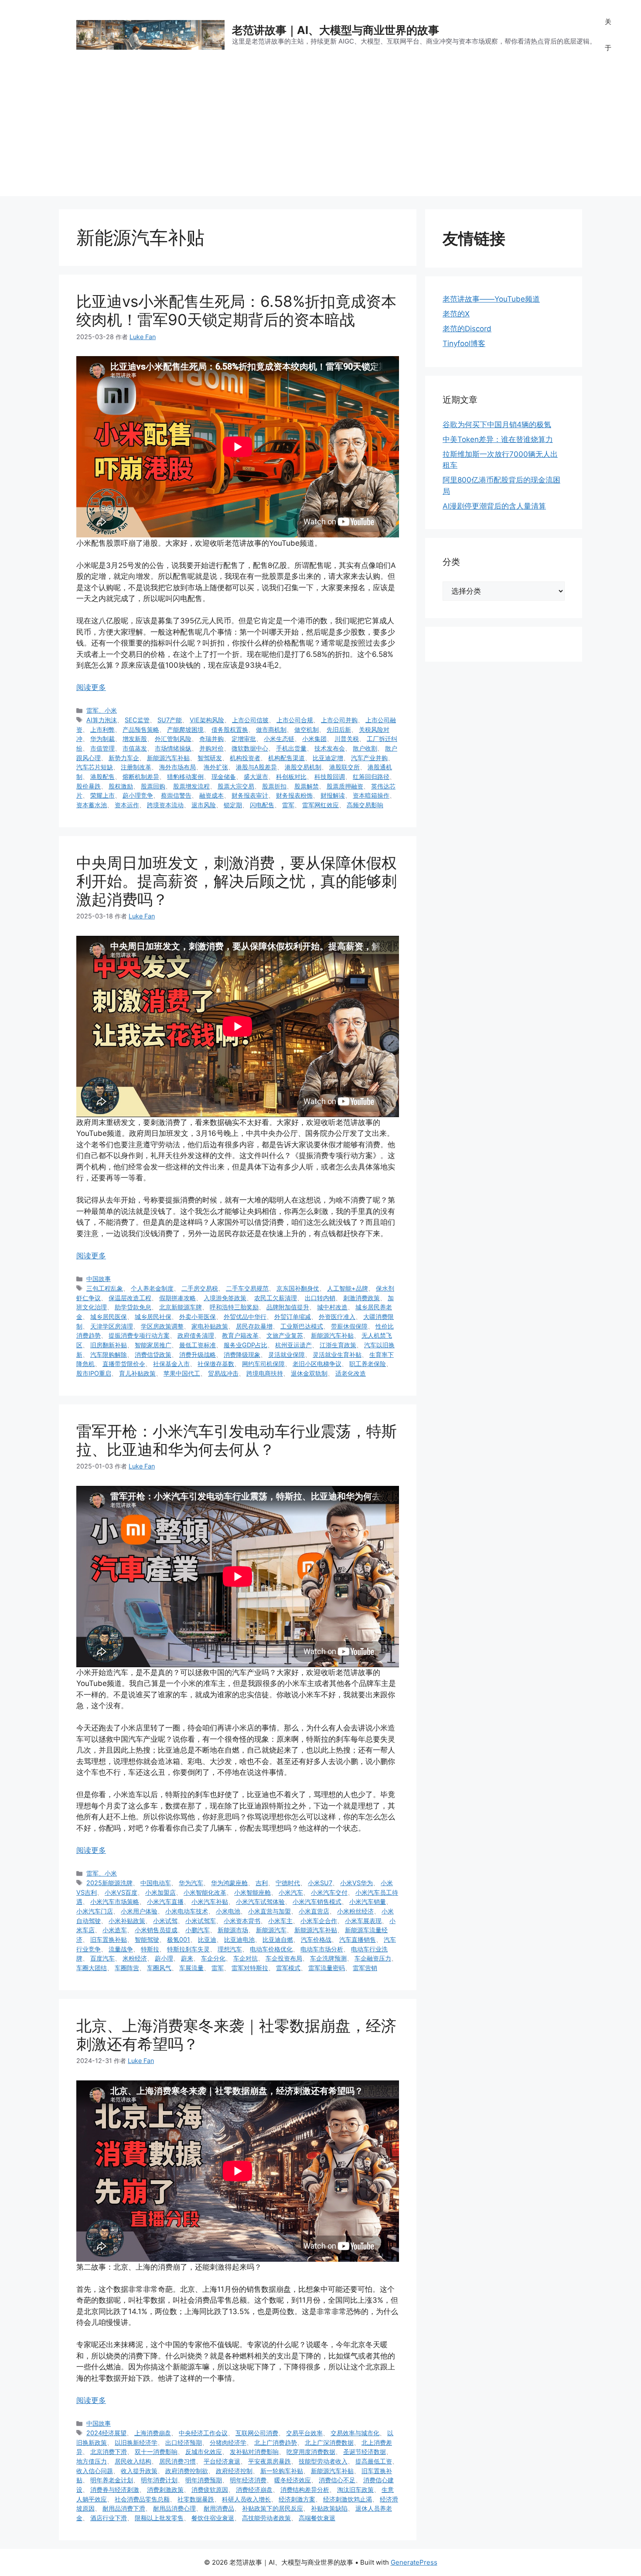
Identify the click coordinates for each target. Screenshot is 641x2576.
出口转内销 (320, 1298)
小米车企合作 (319, 1921)
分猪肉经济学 (228, 2442)
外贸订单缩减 (293, 1317)
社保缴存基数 (216, 1364)
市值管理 (102, 748)
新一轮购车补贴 (282, 2471)
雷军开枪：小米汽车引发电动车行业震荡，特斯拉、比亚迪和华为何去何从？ (237, 1440)
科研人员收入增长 (246, 2499)
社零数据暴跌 (196, 2499)
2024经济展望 (106, 2433)
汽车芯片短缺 (95, 767)
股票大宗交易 (236, 786)
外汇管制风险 (173, 739)
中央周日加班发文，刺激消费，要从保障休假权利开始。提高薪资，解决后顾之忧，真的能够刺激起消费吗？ (237, 881)
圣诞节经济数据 (365, 2452)
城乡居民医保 (109, 1317)
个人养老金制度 (152, 1288)
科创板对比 (291, 777)
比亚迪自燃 (278, 1939)
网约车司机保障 (263, 1364)
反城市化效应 (204, 2452)
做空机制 (307, 729)
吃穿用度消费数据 (311, 2452)
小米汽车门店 (95, 1911)
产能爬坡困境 (185, 729)
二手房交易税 (200, 1288)
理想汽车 (230, 1949)
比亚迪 (207, 1939)
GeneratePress (414, 2562)
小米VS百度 (121, 1892)
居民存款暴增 (254, 1326)
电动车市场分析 (322, 1949)
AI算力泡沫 (102, 720)
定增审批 (244, 739)
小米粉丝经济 (355, 1911)
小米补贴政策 (127, 1921)
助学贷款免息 (133, 1307)
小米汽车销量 (368, 1901)
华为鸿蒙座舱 (229, 1883)
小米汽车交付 (329, 1892)
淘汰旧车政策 (355, 2489)
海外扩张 (216, 767)
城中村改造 (332, 1307)
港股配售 (102, 777)
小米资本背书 (242, 1921)
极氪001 (179, 1939)
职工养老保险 (368, 1364)
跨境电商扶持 (265, 1373)
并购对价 (211, 748)
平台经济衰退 (222, 2461)
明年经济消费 (248, 2480)
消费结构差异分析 (305, 2489)
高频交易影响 (365, 805)
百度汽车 (102, 1958)
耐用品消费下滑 (124, 2508)
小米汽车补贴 (210, 1901)
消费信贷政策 (153, 1354)
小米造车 (115, 1930)
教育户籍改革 (240, 1335)
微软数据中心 (250, 748)
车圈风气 (159, 1968)
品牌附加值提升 (288, 1307)
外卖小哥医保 (198, 1317)
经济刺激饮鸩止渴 (348, 2499)
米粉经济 (135, 1958)
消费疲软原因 (210, 2489)
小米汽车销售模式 (317, 1901)
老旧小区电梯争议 (317, 1364)
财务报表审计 (250, 795)
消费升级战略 (198, 1354)
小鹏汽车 (198, 1930)
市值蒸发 (135, 748)
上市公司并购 (339, 720)
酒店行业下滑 (109, 2518)
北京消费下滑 (109, 2452)
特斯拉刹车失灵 (188, 1949)
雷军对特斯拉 (250, 1968)
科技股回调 (330, 777)
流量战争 (121, 1949)
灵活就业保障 (286, 1354)
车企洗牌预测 (328, 1958)
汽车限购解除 (109, 1354)
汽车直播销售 (358, 1939)
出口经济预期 (184, 2442)
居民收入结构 (133, 2461)
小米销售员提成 (156, 1930)
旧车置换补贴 (109, 1939)
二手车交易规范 (247, 1288)
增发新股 (135, 739)
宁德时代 (288, 1883)
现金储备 (224, 777)
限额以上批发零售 (159, 2518)
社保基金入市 (171, 1364)
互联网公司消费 (257, 2433)
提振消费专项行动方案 (139, 1335)
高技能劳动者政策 (266, 2518)
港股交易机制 (303, 767)
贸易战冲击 (223, 1373)
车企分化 (213, 1958)
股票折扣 (274, 786)
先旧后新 (339, 729)
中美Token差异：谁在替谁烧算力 (498, 439)
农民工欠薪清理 (276, 1298)
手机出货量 (291, 748)
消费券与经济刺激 (115, 2489)
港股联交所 (344, 767)
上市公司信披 (250, 720)
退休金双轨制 (309, 1373)
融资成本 (211, 795)
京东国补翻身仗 (298, 1288)
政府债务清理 (196, 1335)
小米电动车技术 (187, 1911)
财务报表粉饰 (294, 795)
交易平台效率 (304, 2433)
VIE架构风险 (207, 720)
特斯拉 (150, 1949)
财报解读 (333, 795)
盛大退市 (256, 777)
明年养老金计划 (112, 2480)
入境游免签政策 (225, 1298)
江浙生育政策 (338, 1345)
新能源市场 (233, 1930)
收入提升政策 (139, 2471)
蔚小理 (164, 1958)
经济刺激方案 (297, 2499)
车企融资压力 (373, 1958)
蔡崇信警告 (176, 795)
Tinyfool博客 (464, 343)
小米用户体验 (139, 1911)
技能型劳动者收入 (323, 2461)
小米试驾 (165, 1921)
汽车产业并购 (369, 758)
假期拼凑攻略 (177, 1298)
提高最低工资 (374, 2461)
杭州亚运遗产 (293, 1345)
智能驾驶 (147, 1939)
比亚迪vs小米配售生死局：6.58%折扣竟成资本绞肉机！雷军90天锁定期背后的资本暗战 (236, 310)
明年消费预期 (204, 2480)
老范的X (456, 314)
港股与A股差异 (256, 767)
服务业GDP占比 (245, 1345)
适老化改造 (351, 1373)
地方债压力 (92, 2461)
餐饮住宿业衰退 (213, 2518)
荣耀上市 (102, 795)
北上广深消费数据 (329, 2442)
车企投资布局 (284, 1958)
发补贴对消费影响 (254, 2452)
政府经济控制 (234, 2471)
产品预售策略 (141, 729)
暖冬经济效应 (293, 2480)
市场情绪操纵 (173, 748)
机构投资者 (245, 758)
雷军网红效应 (320, 805)
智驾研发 (210, 758)
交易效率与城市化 (355, 2433)
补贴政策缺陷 (329, 2508)
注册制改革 (136, 767)
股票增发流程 (191, 786)
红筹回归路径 (371, 777)
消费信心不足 (337, 2480)
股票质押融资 (345, 786)
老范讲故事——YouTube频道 (491, 299)
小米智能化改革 (205, 1892)
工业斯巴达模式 (302, 1326)
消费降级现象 (242, 1354)
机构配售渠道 (286, 758)
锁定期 (233, 805)
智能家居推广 (153, 1345)
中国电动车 (156, 1883)
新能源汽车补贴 (168, 758)
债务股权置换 (230, 729)
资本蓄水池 (92, 805)
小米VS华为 (356, 1883)
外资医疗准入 (337, 1317)
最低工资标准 (198, 1345)
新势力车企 (124, 758)
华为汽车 (191, 1883)
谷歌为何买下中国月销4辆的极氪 (497, 425)
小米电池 (228, 1911)
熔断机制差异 (141, 777)
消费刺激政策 (165, 2489)
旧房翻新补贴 (109, 1345)
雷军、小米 (102, 710)
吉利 (262, 1883)
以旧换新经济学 (136, 2442)
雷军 (288, 805)
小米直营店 (314, 1911)
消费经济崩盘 (254, 2489)
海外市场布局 (177, 767)
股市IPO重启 (94, 1373)
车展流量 (191, 1968)
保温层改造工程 (130, 1298)
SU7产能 (170, 720)
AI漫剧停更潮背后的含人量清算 (494, 506)
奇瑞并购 (211, 739)
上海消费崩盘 (153, 2433)
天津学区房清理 (112, 1326)
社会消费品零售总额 (142, 2499)
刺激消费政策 (361, 1298)
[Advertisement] (320, 135)
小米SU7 (320, 1883)
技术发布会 (330, 748)
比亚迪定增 (328, 758)
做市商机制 (271, 729)
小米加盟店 (160, 1892)
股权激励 (121, 786)
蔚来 (187, 1958)
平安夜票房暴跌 (269, 2461)
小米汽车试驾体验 (260, 1901)
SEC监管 (137, 720)
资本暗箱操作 (371, 795)
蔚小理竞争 (138, 795)
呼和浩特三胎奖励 (234, 1307)
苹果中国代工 (182, 1373)
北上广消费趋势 (276, 2442)
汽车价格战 (316, 1939)
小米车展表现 (363, 1921)
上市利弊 (102, 729)
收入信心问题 (95, 2471)
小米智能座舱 (252, 1892)
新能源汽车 (271, 1930)
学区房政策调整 (162, 1326)
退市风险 (204, 805)
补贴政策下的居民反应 (273, 2508)
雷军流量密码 (327, 1968)
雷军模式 (288, 1968)
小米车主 (280, 1921)
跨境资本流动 (165, 805)
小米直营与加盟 (269, 1911)
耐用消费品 (219, 2508)
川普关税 (347, 739)
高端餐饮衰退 (317, 2518)
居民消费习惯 (177, 2461)
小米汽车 (291, 1892)
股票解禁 (307, 786)
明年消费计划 (159, 2480)
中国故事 (99, 1279)
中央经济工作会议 (203, 2433)
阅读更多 (91, 687)
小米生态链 (279, 739)
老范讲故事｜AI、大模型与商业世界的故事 (336, 30)
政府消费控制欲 (187, 2471)
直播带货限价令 (124, 1364)
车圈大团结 (92, 1968)
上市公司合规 (295, 720)
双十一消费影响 (156, 2452)
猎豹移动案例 (185, 777)
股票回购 (153, 786)
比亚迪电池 (239, 1939)
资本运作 (127, 805)
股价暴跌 (89, 786)
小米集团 (314, 739)
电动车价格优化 (271, 1949)
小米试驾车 (201, 1921)
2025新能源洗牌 (109, 1883)
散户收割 (365, 748)
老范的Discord (467, 329)
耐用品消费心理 (174, 2508)
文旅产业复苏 (285, 1335)
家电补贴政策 (210, 1326)
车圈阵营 (127, 1968)
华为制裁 (102, 739)
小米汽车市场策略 (115, 1901)
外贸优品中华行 (245, 1317)
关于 (608, 35)
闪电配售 (262, 805)
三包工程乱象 (105, 1288)
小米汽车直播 (165, 1901)
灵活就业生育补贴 (337, 1354)
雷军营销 (365, 1968)
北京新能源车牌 (181, 1307)
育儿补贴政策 (137, 1373)
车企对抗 (245, 1958)
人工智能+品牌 (348, 1288)
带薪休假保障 (349, 1326)
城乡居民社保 (153, 1317)
